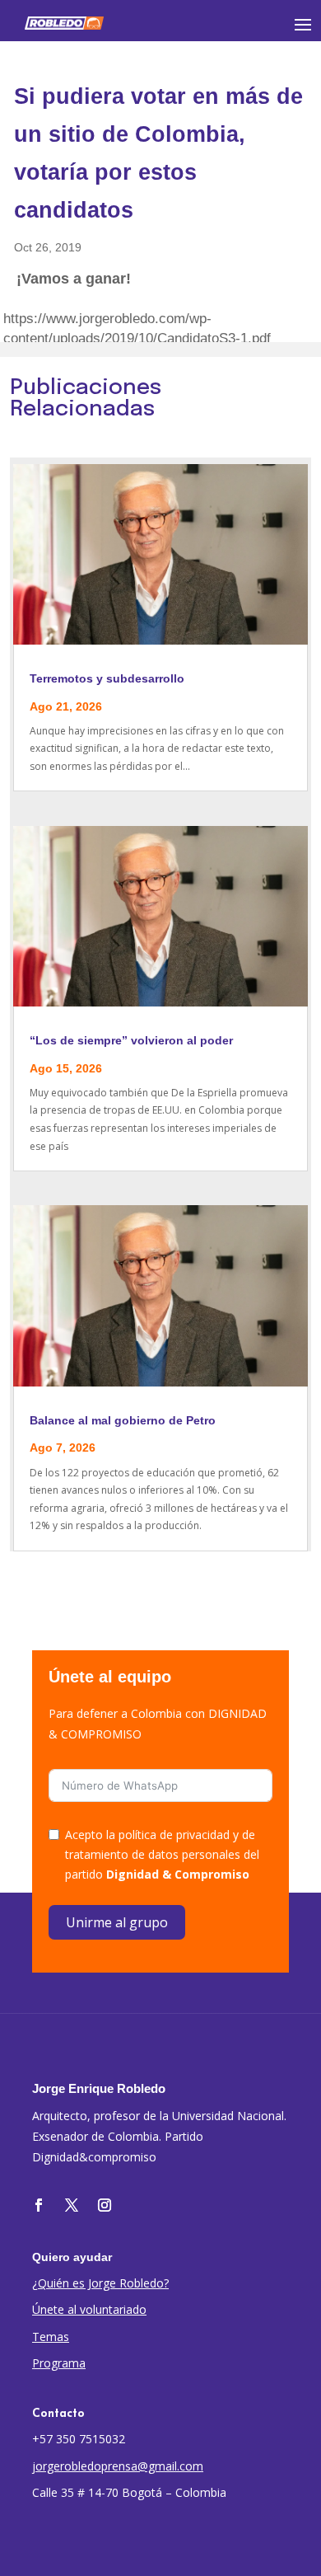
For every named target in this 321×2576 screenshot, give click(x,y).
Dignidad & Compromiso (178, 1874)
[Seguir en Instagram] (105, 2205)
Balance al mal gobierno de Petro (123, 1420)
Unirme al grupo (117, 1922)
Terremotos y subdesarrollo (107, 678)
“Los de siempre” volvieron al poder (131, 1040)
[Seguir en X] (72, 2205)
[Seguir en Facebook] (39, 2205)
